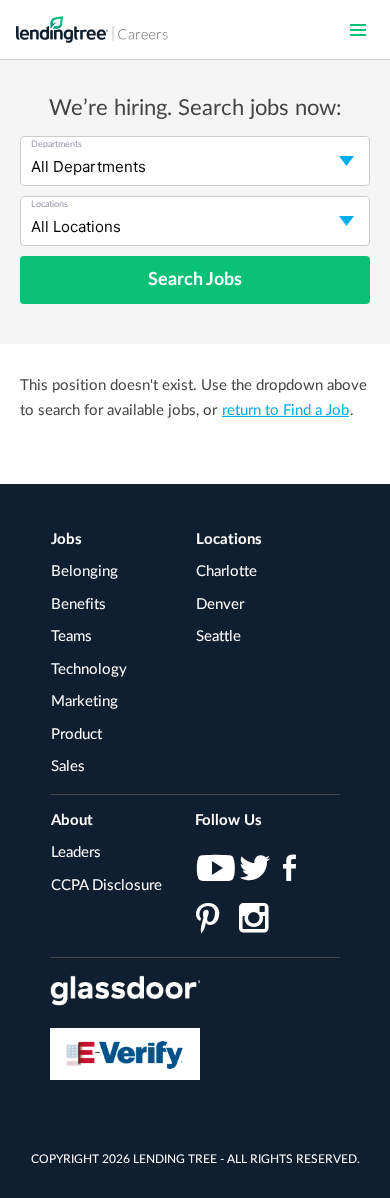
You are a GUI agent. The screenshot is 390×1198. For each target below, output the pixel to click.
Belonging (84, 571)
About (72, 820)
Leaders (76, 852)
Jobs (66, 539)
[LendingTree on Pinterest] (211, 922)
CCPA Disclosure (106, 885)
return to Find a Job (285, 410)
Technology (89, 669)
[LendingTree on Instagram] (254, 922)
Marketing (84, 701)
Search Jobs (195, 280)
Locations (229, 539)
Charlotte (226, 571)
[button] (358, 30)
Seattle (218, 636)
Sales (68, 766)
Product (76, 734)
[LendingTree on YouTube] (211, 872)
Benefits (78, 604)
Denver (220, 604)
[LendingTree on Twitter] (254, 872)
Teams (71, 636)
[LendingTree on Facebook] (297, 872)
